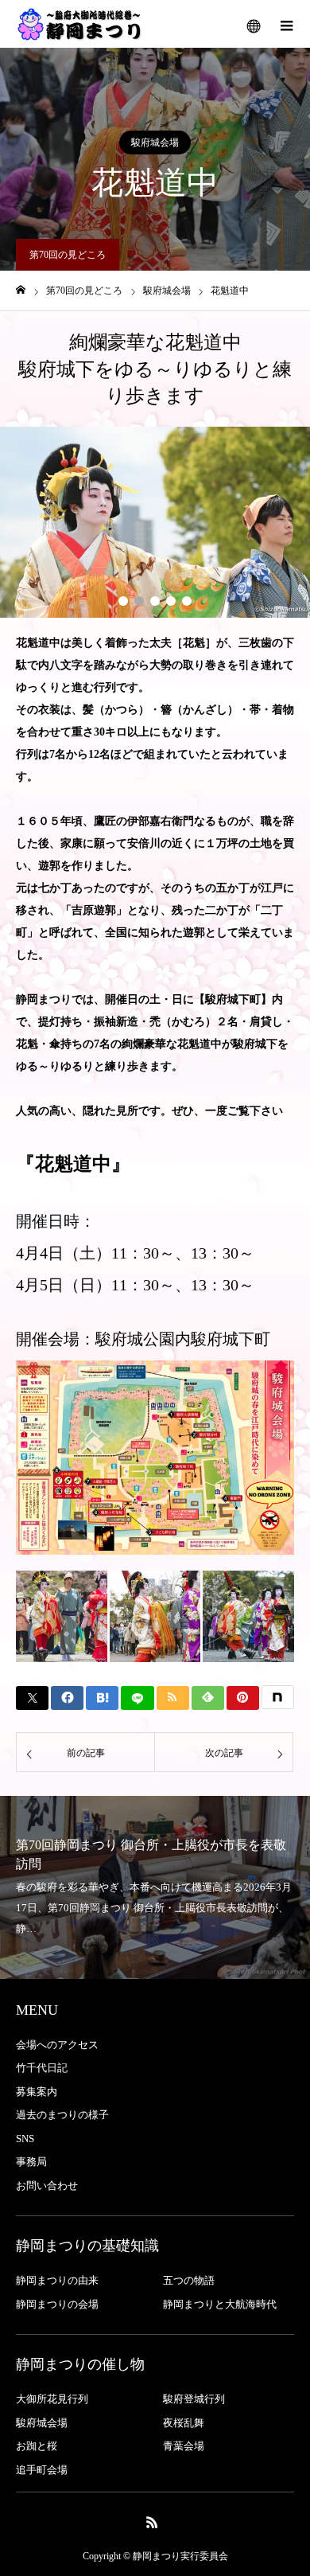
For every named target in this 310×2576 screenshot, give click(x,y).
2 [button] (139, 601)
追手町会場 (42, 2470)
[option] (155, 522)
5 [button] (187, 601)
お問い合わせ (47, 2186)
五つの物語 (189, 2280)
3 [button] (155, 601)
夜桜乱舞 (184, 2423)
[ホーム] (21, 290)
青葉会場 (184, 2446)
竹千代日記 (42, 2068)
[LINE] (137, 1698)
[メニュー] (286, 24)
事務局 (31, 2162)
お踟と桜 (37, 2446)
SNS (25, 2139)
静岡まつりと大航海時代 (220, 2304)
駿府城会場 (155, 142)
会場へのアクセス (57, 2045)
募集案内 (37, 2092)
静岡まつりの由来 (57, 2280)
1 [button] (123, 601)
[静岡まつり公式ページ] (79, 24)
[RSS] (153, 2522)
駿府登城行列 (194, 2399)
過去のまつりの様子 (62, 2115)
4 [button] (171, 601)
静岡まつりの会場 (57, 2304)
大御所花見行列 (52, 2399)
